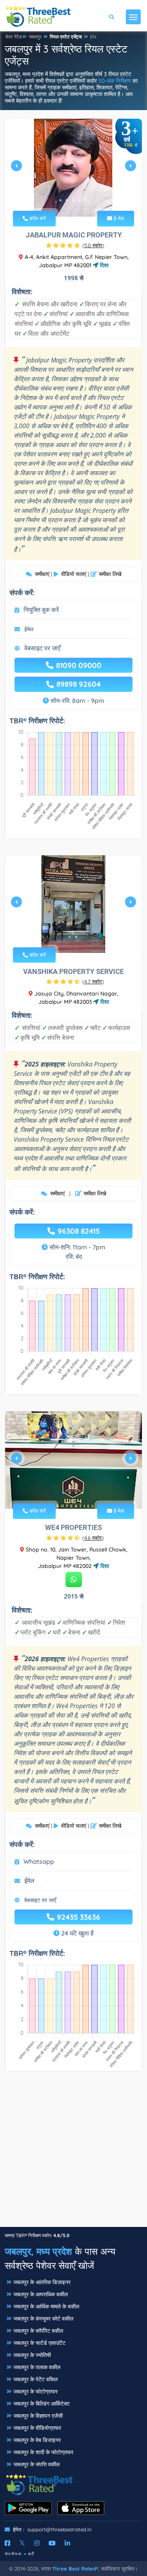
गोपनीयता (13, 2554)
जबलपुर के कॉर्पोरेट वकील (38, 2331)
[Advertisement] (73, 2153)
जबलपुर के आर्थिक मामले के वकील (46, 2306)
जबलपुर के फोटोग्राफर (35, 2391)
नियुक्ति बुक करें (41, 610)
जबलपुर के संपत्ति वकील (36, 2464)
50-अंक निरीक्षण (115, 81)
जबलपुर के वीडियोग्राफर (37, 2428)
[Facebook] (7, 2543)
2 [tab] (67, 200)
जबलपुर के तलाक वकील (37, 2367)
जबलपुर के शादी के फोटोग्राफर (43, 2452)
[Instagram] (37, 2543)
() (93, 245)
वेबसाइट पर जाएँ (42, 648)
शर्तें (31, 2554)
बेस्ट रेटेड (14, 37)
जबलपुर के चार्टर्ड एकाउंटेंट (39, 2343)
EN (93, 37)
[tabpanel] (73, 169)
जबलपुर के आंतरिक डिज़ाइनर (42, 2282)
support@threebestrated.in (60, 2529)
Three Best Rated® (75, 2569)
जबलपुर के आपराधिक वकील (41, 2294)
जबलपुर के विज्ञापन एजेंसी (38, 2416)
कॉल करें (37, 218)
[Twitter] (22, 2543)
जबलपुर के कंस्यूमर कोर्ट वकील (43, 2319)
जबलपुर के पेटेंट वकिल (35, 2379)
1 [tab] (60, 200)
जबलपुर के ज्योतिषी (32, 2355)
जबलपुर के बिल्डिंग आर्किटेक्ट (42, 2404)
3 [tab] (73, 200)
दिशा (103, 265)
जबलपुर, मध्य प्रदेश (38, 2251)
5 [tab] (85, 200)
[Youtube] (52, 2543)
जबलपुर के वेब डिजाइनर (37, 2440)
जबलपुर (35, 37)
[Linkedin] (67, 2543)
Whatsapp (39, 1861)
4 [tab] (79, 200)
